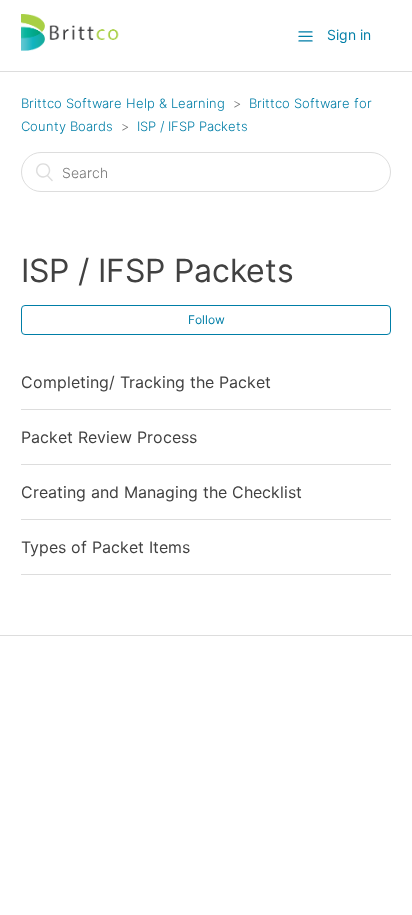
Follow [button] (206, 319)
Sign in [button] (349, 34)
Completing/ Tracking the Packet (146, 382)
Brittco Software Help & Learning (123, 103)
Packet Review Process (109, 437)
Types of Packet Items (105, 547)
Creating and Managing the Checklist (161, 492)
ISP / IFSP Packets (192, 126)
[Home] (71, 45)
